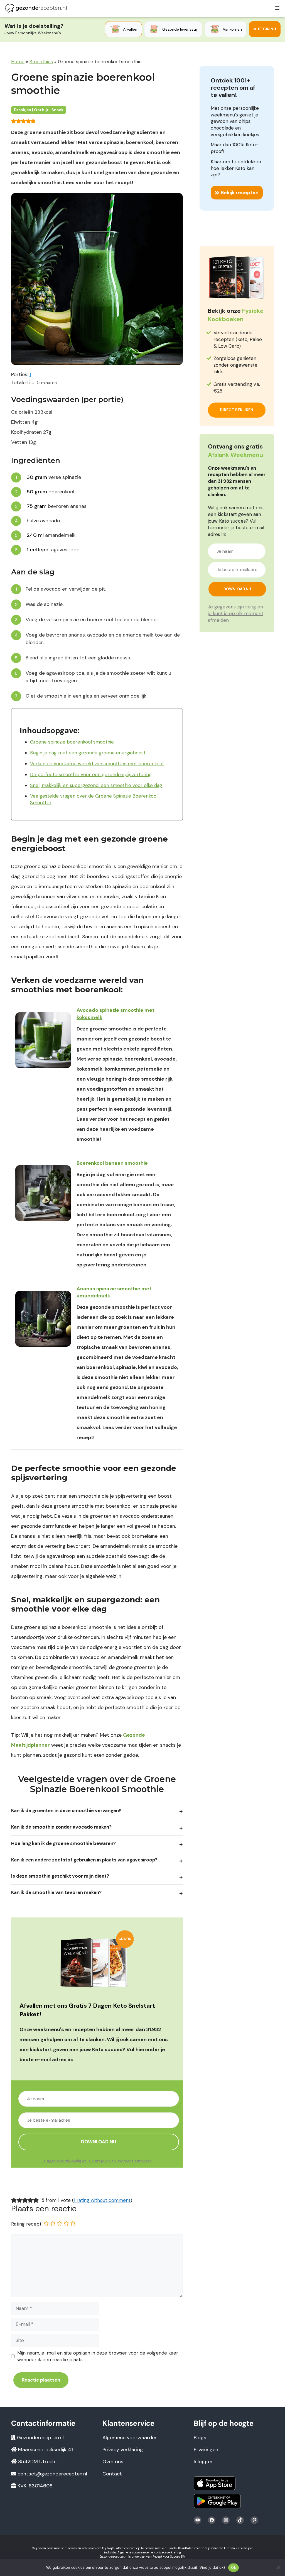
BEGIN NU (267, 29)
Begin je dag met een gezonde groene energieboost (88, 753)
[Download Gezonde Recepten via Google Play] (217, 2501)
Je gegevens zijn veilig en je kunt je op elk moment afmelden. (97, 2161)
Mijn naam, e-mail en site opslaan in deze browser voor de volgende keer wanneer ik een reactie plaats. (98, 2356)
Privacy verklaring (123, 2450)
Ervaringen (206, 2450)
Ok (234, 2567)
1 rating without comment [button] (102, 2200)
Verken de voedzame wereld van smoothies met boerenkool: (97, 764)
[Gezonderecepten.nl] (36, 8)
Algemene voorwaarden (130, 2438)
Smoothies (41, 62)
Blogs (200, 2438)
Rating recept (26, 2224)
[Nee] (278, 2568)
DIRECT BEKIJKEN (237, 410)
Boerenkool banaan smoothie (112, 1163)
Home (18, 62)
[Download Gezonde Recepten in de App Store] (215, 2483)
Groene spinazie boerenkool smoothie (72, 742)
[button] (14, 121)
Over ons (113, 2462)
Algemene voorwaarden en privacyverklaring (149, 2552)
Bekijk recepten (240, 192)
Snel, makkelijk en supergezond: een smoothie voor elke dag (96, 785)
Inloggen (204, 2462)
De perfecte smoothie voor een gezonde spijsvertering (91, 774)
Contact (112, 2474)
